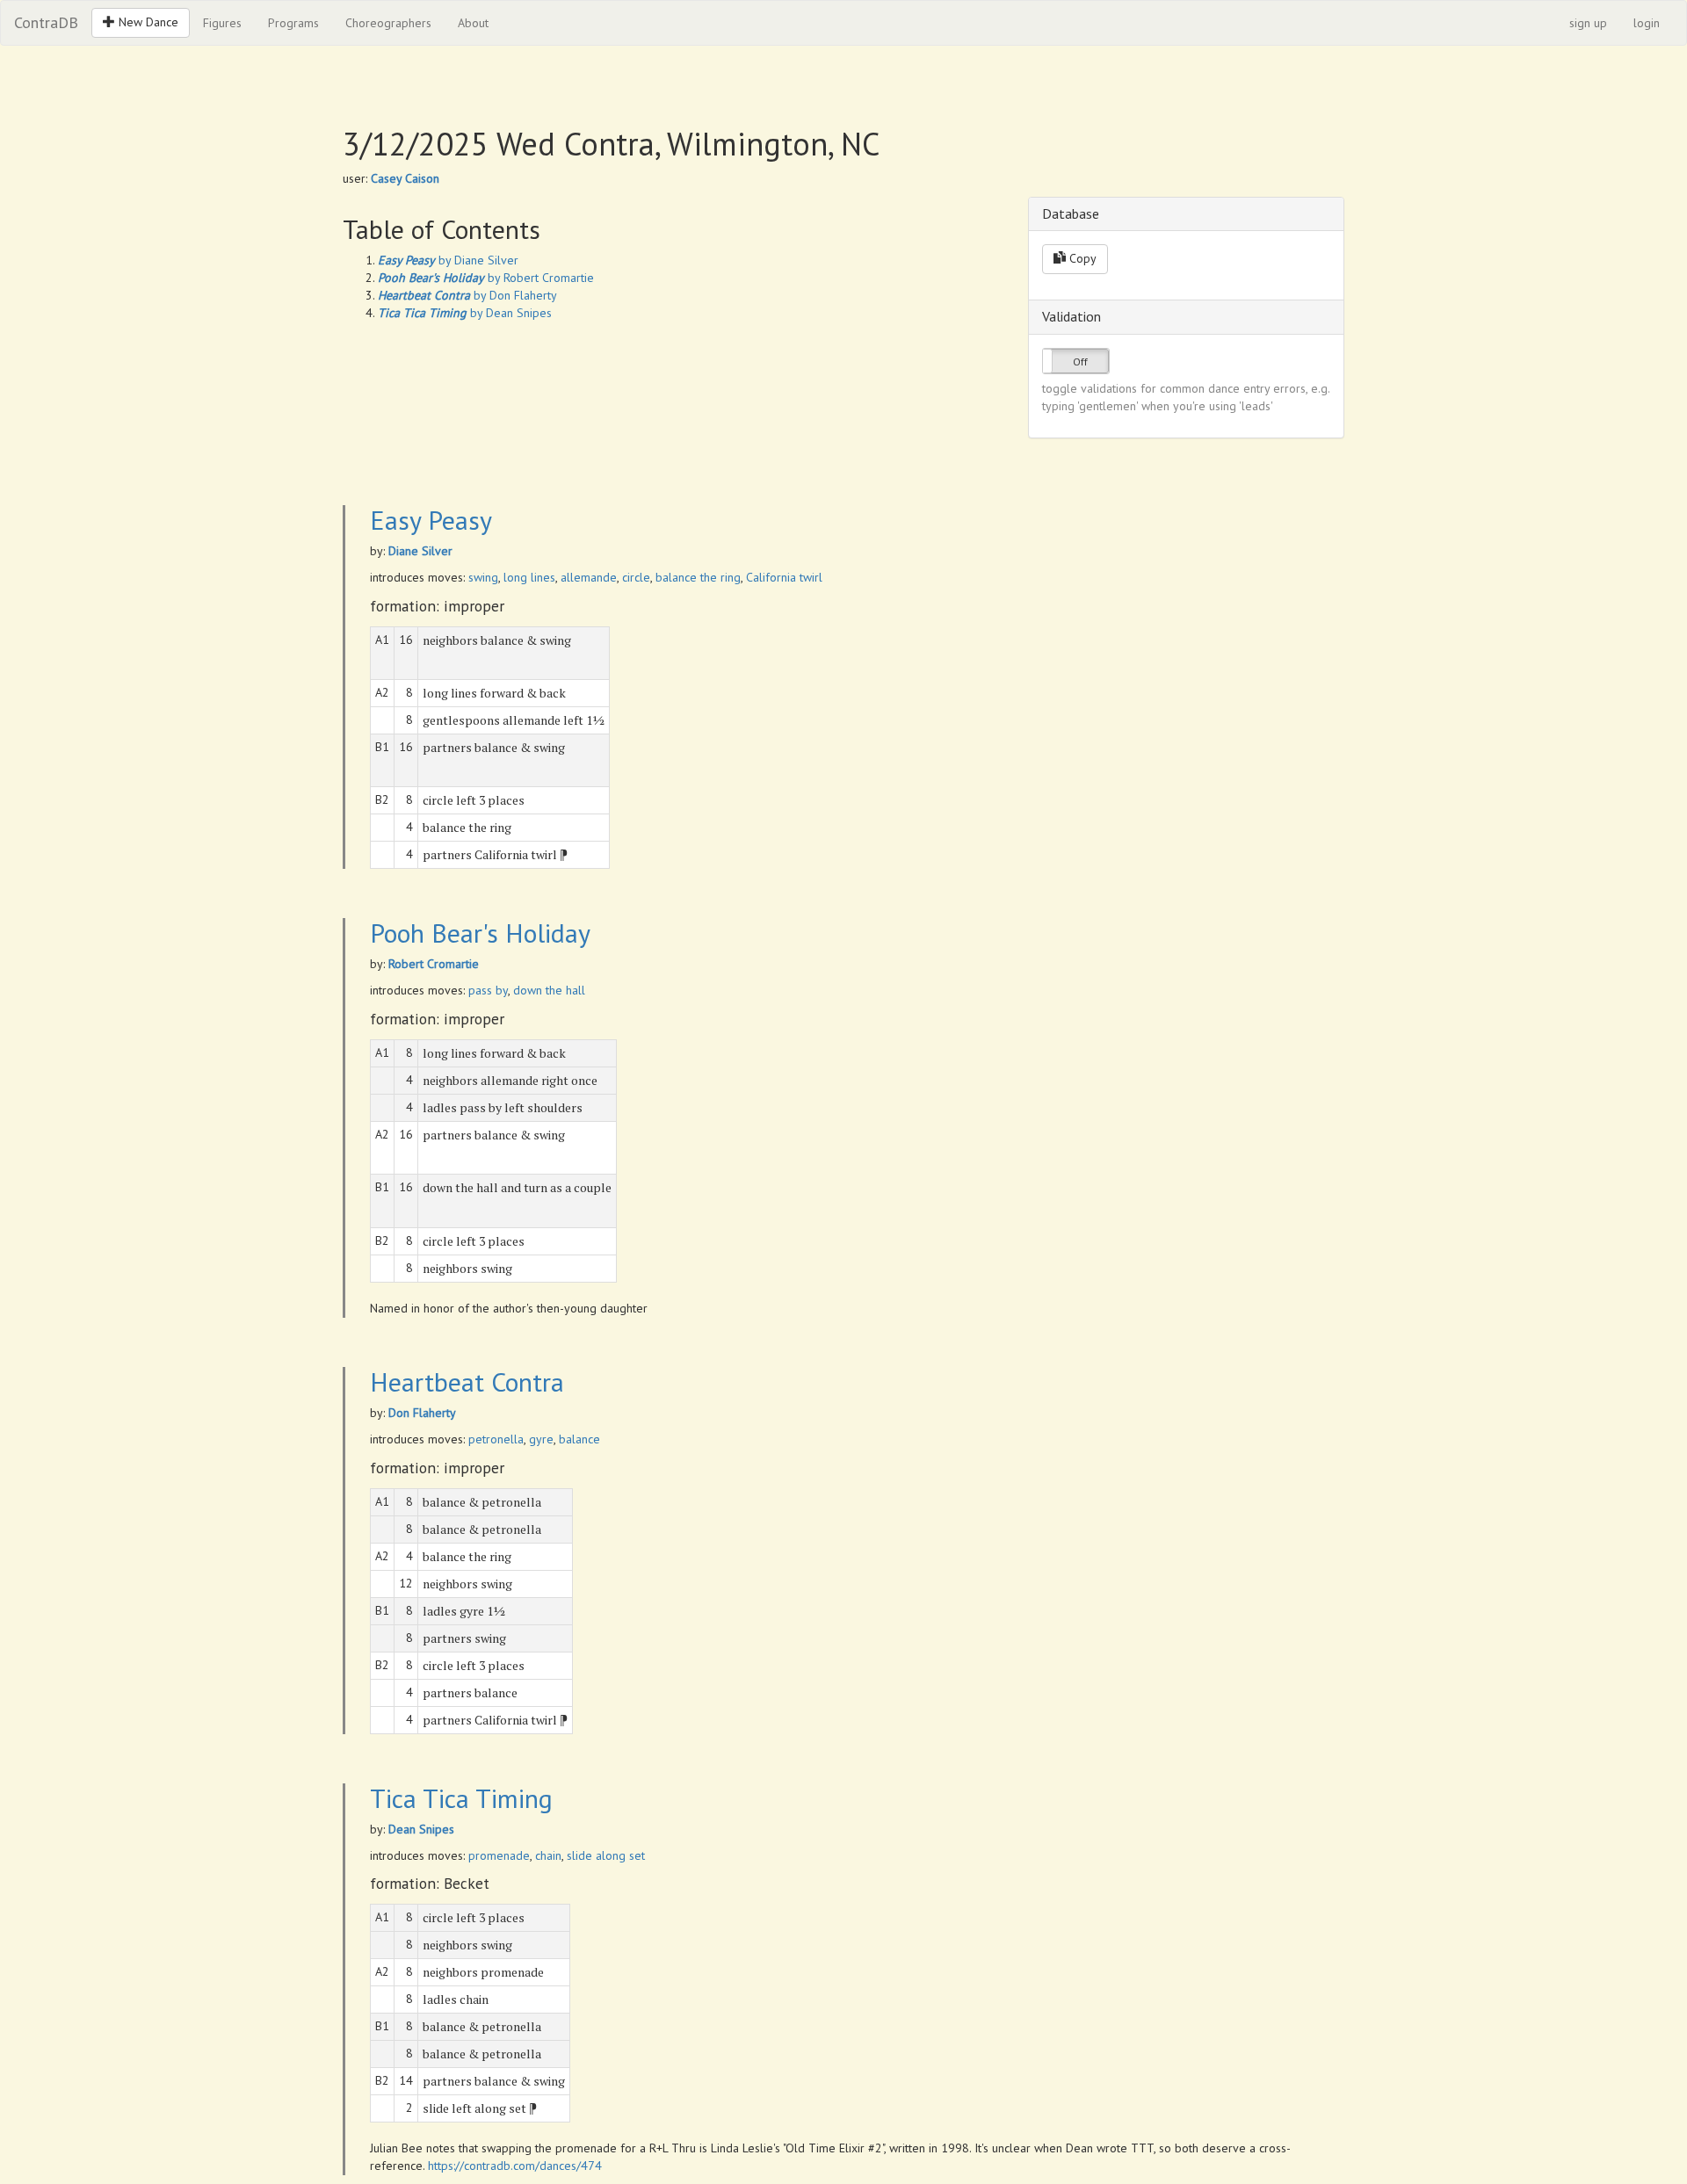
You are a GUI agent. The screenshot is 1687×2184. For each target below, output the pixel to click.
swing (483, 577)
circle (636, 577)
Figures (222, 23)
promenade (499, 1855)
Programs (293, 23)
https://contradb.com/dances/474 (515, 2166)
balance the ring (698, 577)
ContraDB (46, 22)
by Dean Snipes (465, 313)
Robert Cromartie (434, 964)
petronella (496, 1439)
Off (1080, 362)
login (1647, 23)
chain (548, 1855)
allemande (589, 577)
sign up (1588, 23)
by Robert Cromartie (486, 278)
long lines (529, 577)
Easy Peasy (431, 520)
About (473, 23)
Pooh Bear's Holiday (480, 933)
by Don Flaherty (467, 295)
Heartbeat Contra (467, 1381)
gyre (541, 1439)
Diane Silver (420, 551)
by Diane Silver (448, 260)
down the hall (549, 990)
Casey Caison (405, 178)
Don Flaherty (422, 1413)
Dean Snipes (421, 1829)
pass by (488, 990)
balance (579, 1439)
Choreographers (388, 23)
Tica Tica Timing (461, 1798)
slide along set (606, 1855)
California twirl (784, 577)
